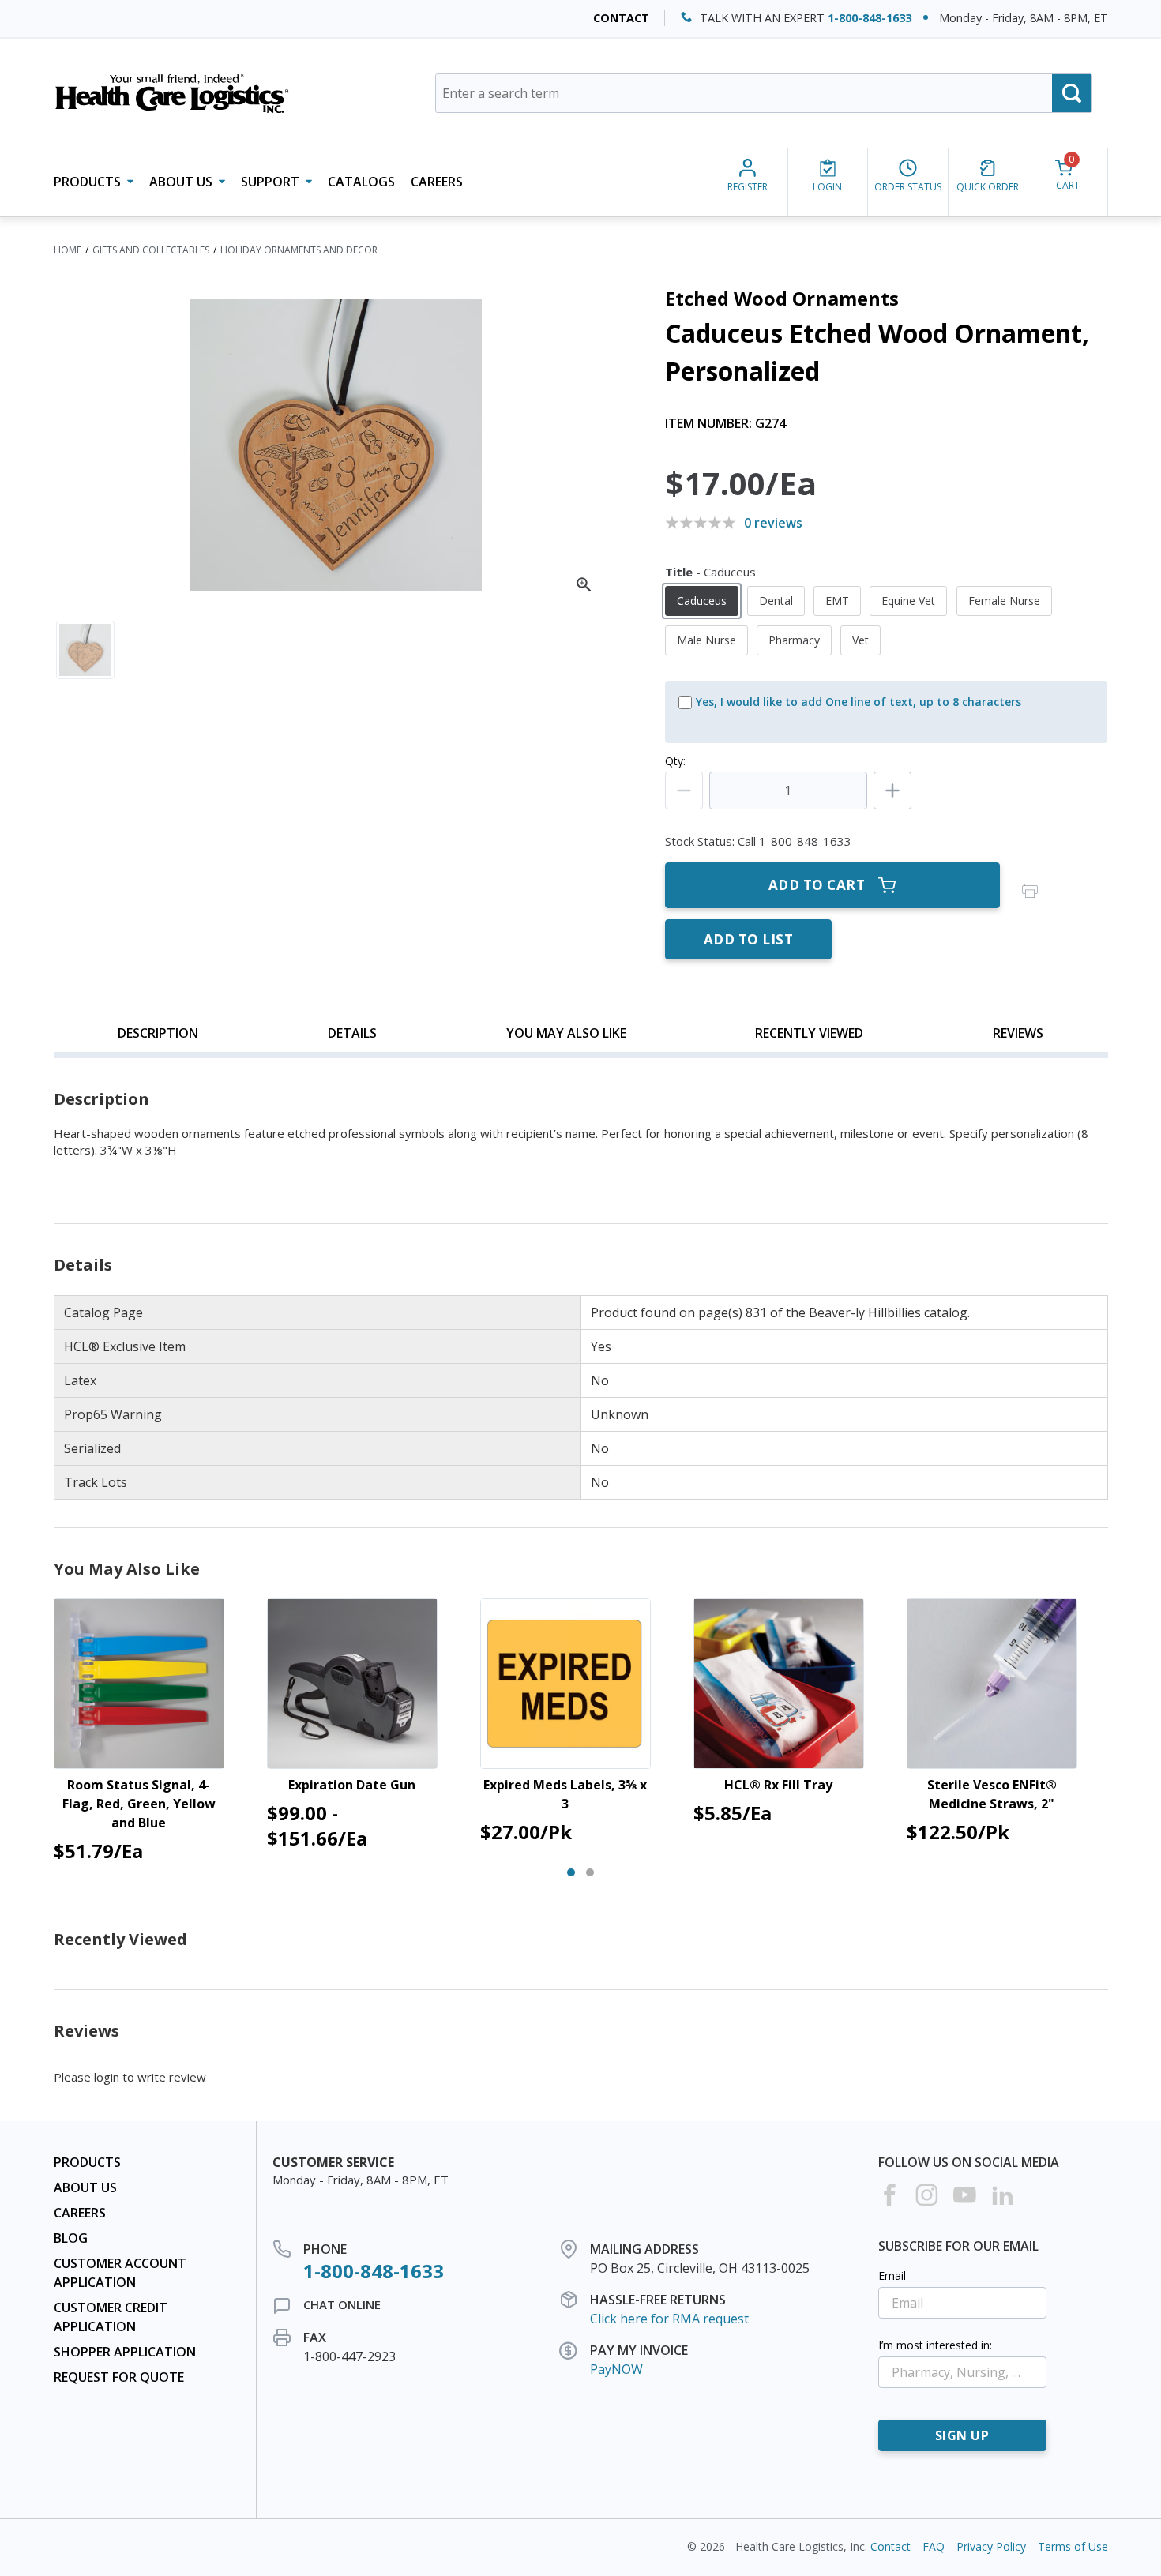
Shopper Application (125, 2352)
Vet (860, 640)
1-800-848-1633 (870, 18)
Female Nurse (1004, 601)
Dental (776, 601)
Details (352, 1033)
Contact (621, 18)
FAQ (934, 2546)
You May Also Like (566, 1033)
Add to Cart (817, 885)
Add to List (749, 939)
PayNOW (616, 2369)
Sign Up (962, 2435)
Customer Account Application (120, 2273)
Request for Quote (119, 2377)
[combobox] (764, 93)
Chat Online (342, 2304)
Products (87, 2162)
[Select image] (85, 650)
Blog (71, 2238)
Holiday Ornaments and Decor (299, 250)
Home (68, 250)
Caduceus (702, 601)
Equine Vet (908, 601)
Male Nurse (706, 640)
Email (892, 2276)
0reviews (773, 523)
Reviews (1018, 1033)
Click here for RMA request (669, 2319)
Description (158, 1033)
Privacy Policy (991, 2546)
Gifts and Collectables (151, 250)
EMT (837, 601)
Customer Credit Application (111, 2317)
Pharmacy (794, 640)
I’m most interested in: (935, 2345)
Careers (437, 182)
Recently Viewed (809, 1033)
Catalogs (361, 182)
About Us (85, 2187)
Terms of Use (1073, 2546)
